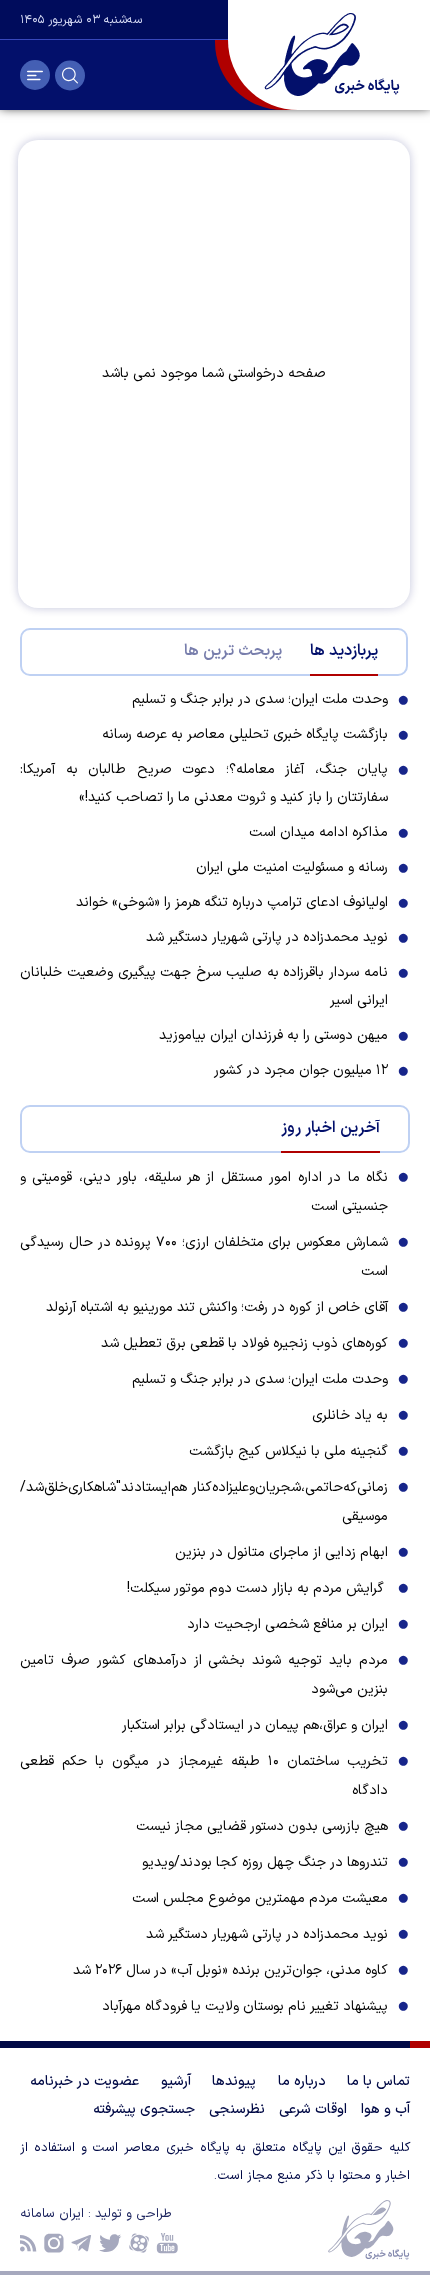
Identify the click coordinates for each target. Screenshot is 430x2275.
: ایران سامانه (57, 2214)
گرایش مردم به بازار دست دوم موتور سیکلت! (257, 1588)
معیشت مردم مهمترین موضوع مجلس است (260, 1898)
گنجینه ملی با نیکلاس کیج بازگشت (288, 1451)
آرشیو (176, 2081)
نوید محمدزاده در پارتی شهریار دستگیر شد (267, 1934)
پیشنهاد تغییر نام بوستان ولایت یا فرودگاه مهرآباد (245, 2006)
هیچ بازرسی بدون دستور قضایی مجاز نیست (262, 1826)
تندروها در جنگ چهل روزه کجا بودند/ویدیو (265, 1862)
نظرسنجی (237, 2109)
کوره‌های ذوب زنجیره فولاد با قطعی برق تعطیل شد (244, 1343)
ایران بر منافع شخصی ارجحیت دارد (287, 1624)
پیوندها (234, 2081)
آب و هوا (385, 2109)
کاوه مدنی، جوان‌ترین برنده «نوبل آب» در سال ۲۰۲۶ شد (230, 1970)
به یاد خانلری (350, 1415)
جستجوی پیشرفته (144, 2109)
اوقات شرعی (313, 2109)
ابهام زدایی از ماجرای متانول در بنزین (281, 1552)
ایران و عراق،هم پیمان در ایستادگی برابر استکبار (255, 1725)
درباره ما (302, 2081)
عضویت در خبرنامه (84, 2081)
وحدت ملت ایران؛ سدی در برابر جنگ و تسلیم (260, 1379)
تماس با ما (378, 2081)
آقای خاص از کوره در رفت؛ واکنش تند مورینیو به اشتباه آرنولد (217, 1307)
